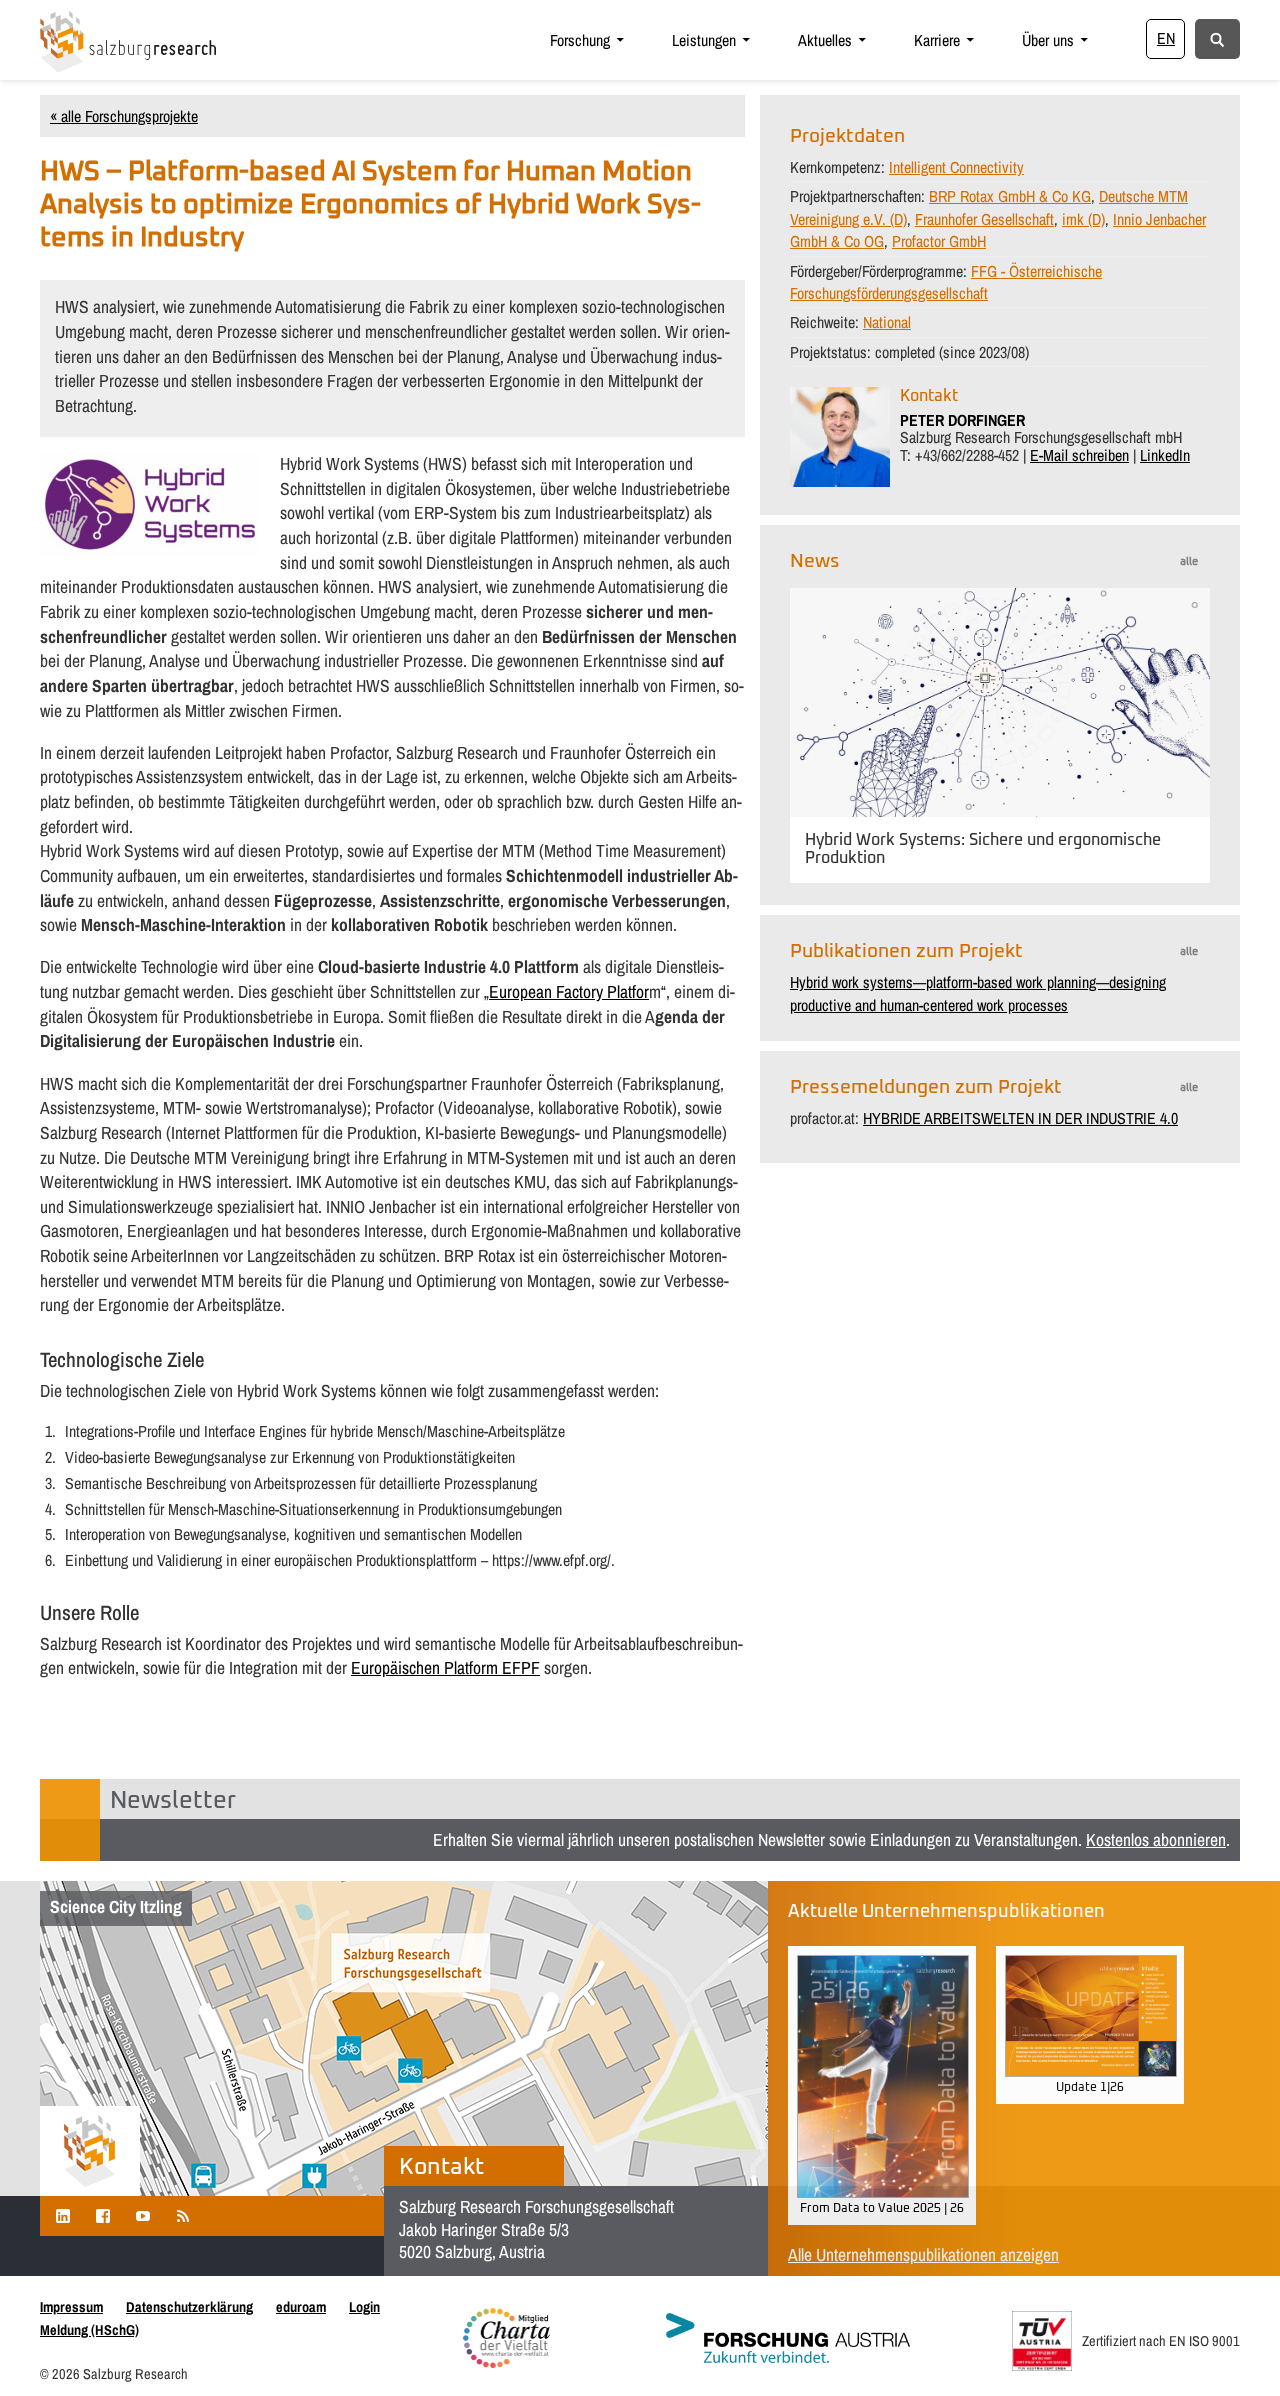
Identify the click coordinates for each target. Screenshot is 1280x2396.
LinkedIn (1165, 455)
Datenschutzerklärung (189, 2306)
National (887, 322)
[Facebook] (103, 2215)
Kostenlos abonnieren (1156, 1839)
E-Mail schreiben (1079, 455)
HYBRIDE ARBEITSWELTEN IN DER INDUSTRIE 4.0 (1020, 1118)
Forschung (580, 40)
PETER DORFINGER (962, 420)
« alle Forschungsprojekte (124, 116)
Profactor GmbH (939, 241)
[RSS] (183, 2215)
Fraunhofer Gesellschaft (984, 219)
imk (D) (1083, 219)
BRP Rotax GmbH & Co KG (1010, 196)
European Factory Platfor (569, 991)
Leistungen (704, 40)
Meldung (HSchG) (89, 2329)
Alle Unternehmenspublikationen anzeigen (923, 2254)
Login (364, 2306)
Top (1232, 2348)
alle (1189, 561)
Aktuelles (825, 40)
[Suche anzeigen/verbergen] (1217, 38)
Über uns (1048, 40)
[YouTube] (143, 2215)
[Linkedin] (63, 2215)
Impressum (71, 2306)
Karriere (937, 40)
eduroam (301, 2306)
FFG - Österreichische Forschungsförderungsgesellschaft (946, 282)
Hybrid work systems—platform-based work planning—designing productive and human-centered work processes (978, 993)
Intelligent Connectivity (956, 167)
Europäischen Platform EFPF (445, 1667)
